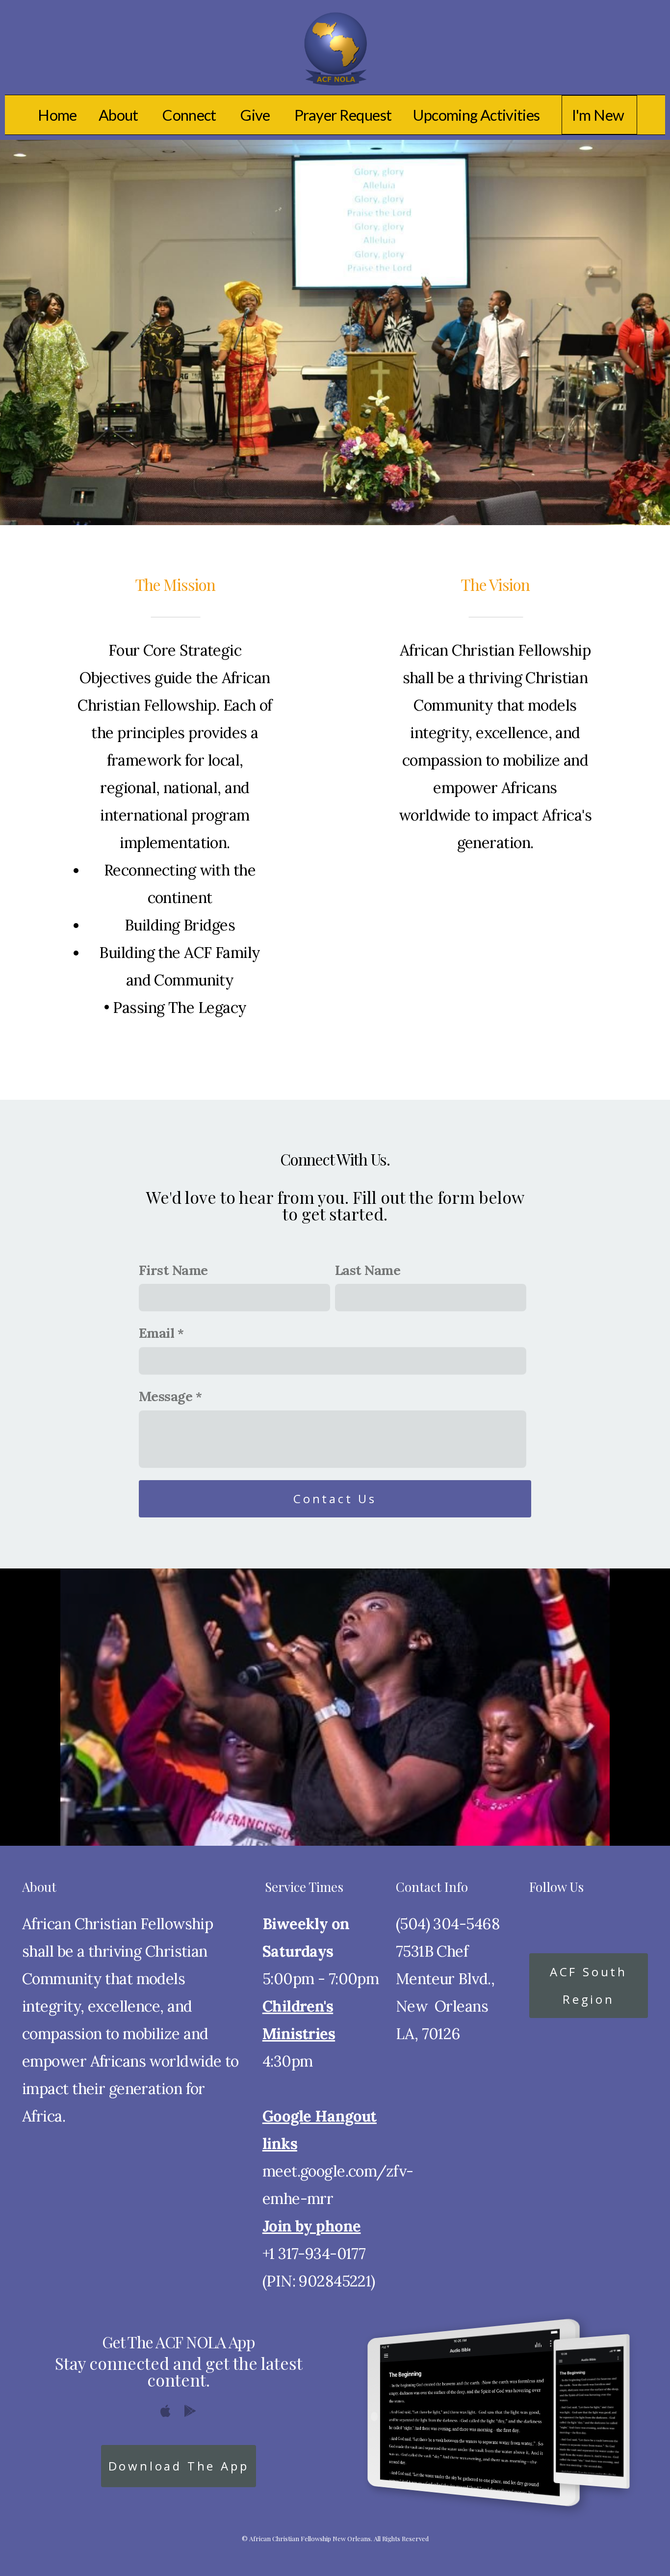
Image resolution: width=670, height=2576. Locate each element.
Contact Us (335, 1499)
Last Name (368, 1270)
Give (257, 115)
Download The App (179, 2466)
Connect (191, 115)
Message (166, 1396)
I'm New (599, 115)
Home (57, 115)
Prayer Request (343, 115)
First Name (173, 1270)
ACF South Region (589, 1985)
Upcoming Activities (476, 115)
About (120, 115)
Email (156, 1333)
